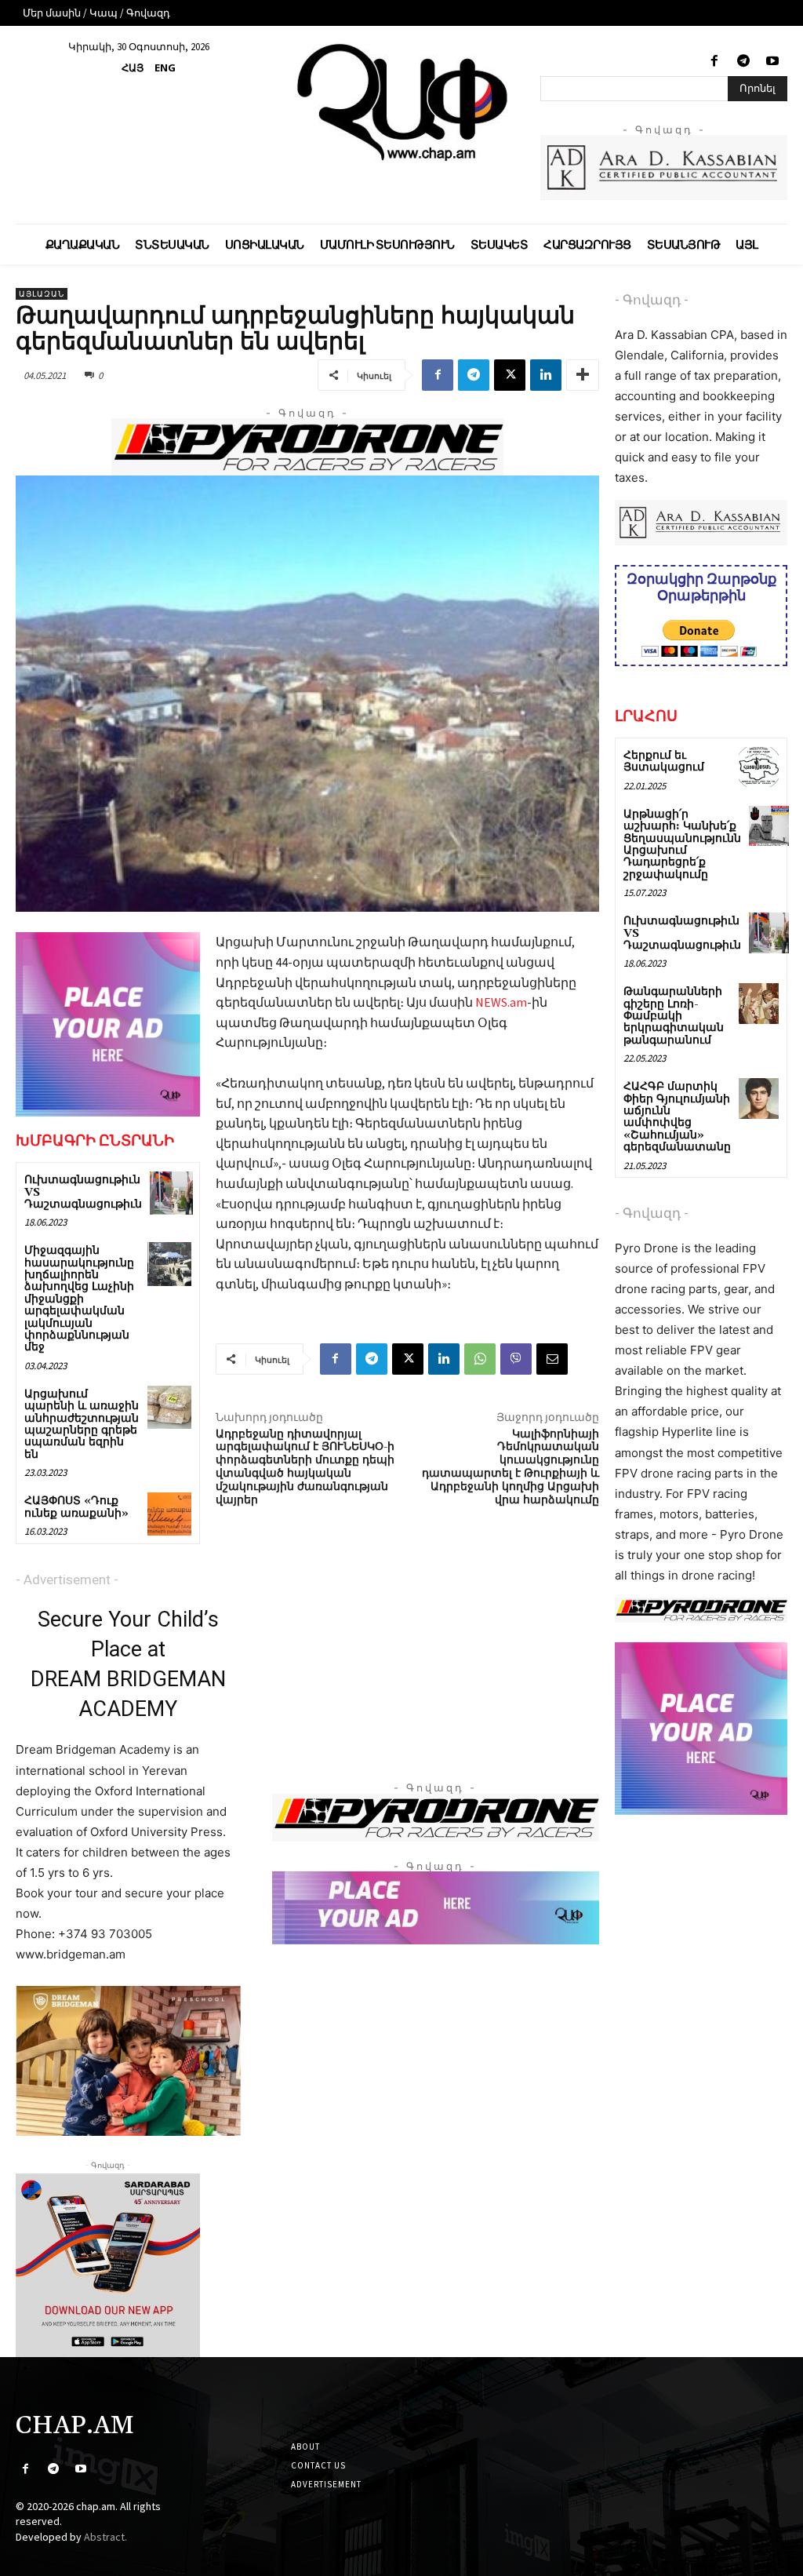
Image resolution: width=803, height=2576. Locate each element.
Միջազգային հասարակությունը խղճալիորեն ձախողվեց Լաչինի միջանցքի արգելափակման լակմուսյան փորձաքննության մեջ (79, 1299)
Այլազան (42, 294)
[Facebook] (714, 62)
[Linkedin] (546, 375)
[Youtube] (773, 62)
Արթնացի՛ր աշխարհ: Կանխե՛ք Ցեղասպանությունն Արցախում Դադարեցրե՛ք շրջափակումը (682, 845)
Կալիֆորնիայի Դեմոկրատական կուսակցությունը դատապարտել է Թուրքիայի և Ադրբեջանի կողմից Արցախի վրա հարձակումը (511, 1467)
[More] (583, 375)
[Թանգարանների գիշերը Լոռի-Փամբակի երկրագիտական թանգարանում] (759, 1003)
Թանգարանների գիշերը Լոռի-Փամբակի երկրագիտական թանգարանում (674, 1016)
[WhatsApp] (480, 1359)
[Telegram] (744, 62)
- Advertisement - (67, 1579)
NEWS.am (501, 1002)
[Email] (552, 1359)
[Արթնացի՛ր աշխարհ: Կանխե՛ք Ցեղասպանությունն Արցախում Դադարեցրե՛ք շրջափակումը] (769, 826)
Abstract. (105, 2537)
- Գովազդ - (652, 300)
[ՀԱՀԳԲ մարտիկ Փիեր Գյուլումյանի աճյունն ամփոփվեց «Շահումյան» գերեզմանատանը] (759, 1098)
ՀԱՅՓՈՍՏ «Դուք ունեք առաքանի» (76, 1507)
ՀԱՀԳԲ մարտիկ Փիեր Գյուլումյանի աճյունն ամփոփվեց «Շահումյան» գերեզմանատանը (677, 1117)
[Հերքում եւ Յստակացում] (759, 767)
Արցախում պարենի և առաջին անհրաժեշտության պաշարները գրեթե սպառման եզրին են (82, 1425)
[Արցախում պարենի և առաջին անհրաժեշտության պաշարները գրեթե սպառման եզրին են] (169, 1407)
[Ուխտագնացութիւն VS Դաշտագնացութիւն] (171, 1193)
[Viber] (516, 1359)
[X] (510, 375)
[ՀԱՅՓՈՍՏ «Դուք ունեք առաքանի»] (169, 1514)
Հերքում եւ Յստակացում (664, 762)
